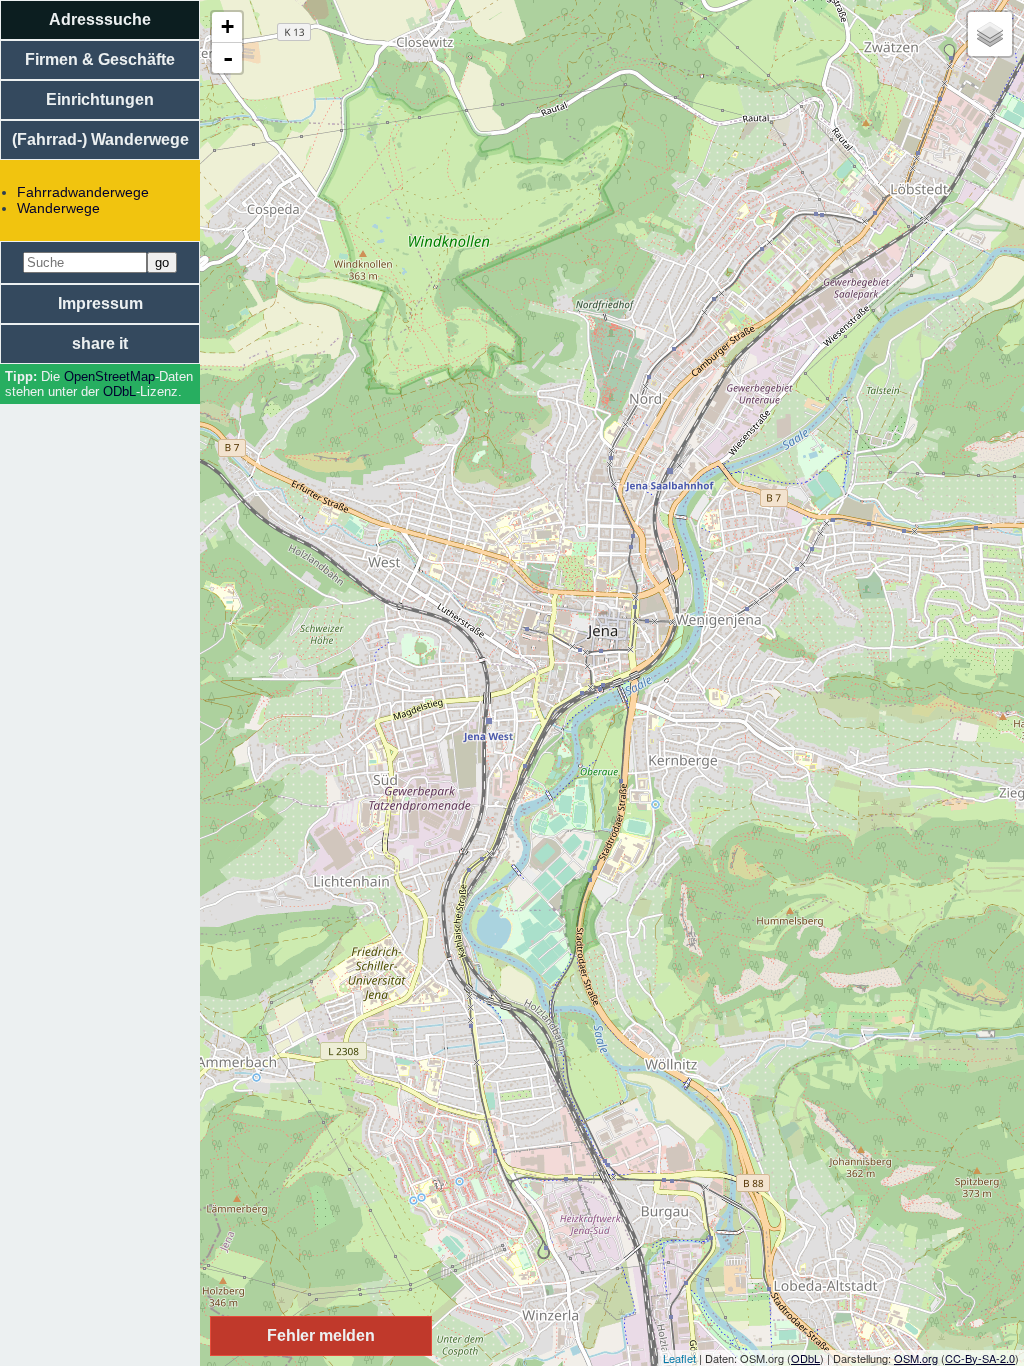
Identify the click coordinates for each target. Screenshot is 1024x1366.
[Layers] (990, 34)
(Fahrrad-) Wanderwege (100, 139)
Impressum (100, 303)
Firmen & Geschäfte (100, 59)
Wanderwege (58, 208)
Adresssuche (100, 19)
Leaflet (679, 1358)
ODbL (119, 391)
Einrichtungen (100, 99)
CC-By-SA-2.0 (980, 1358)
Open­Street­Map (109, 376)
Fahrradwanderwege (83, 192)
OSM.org (916, 1358)
